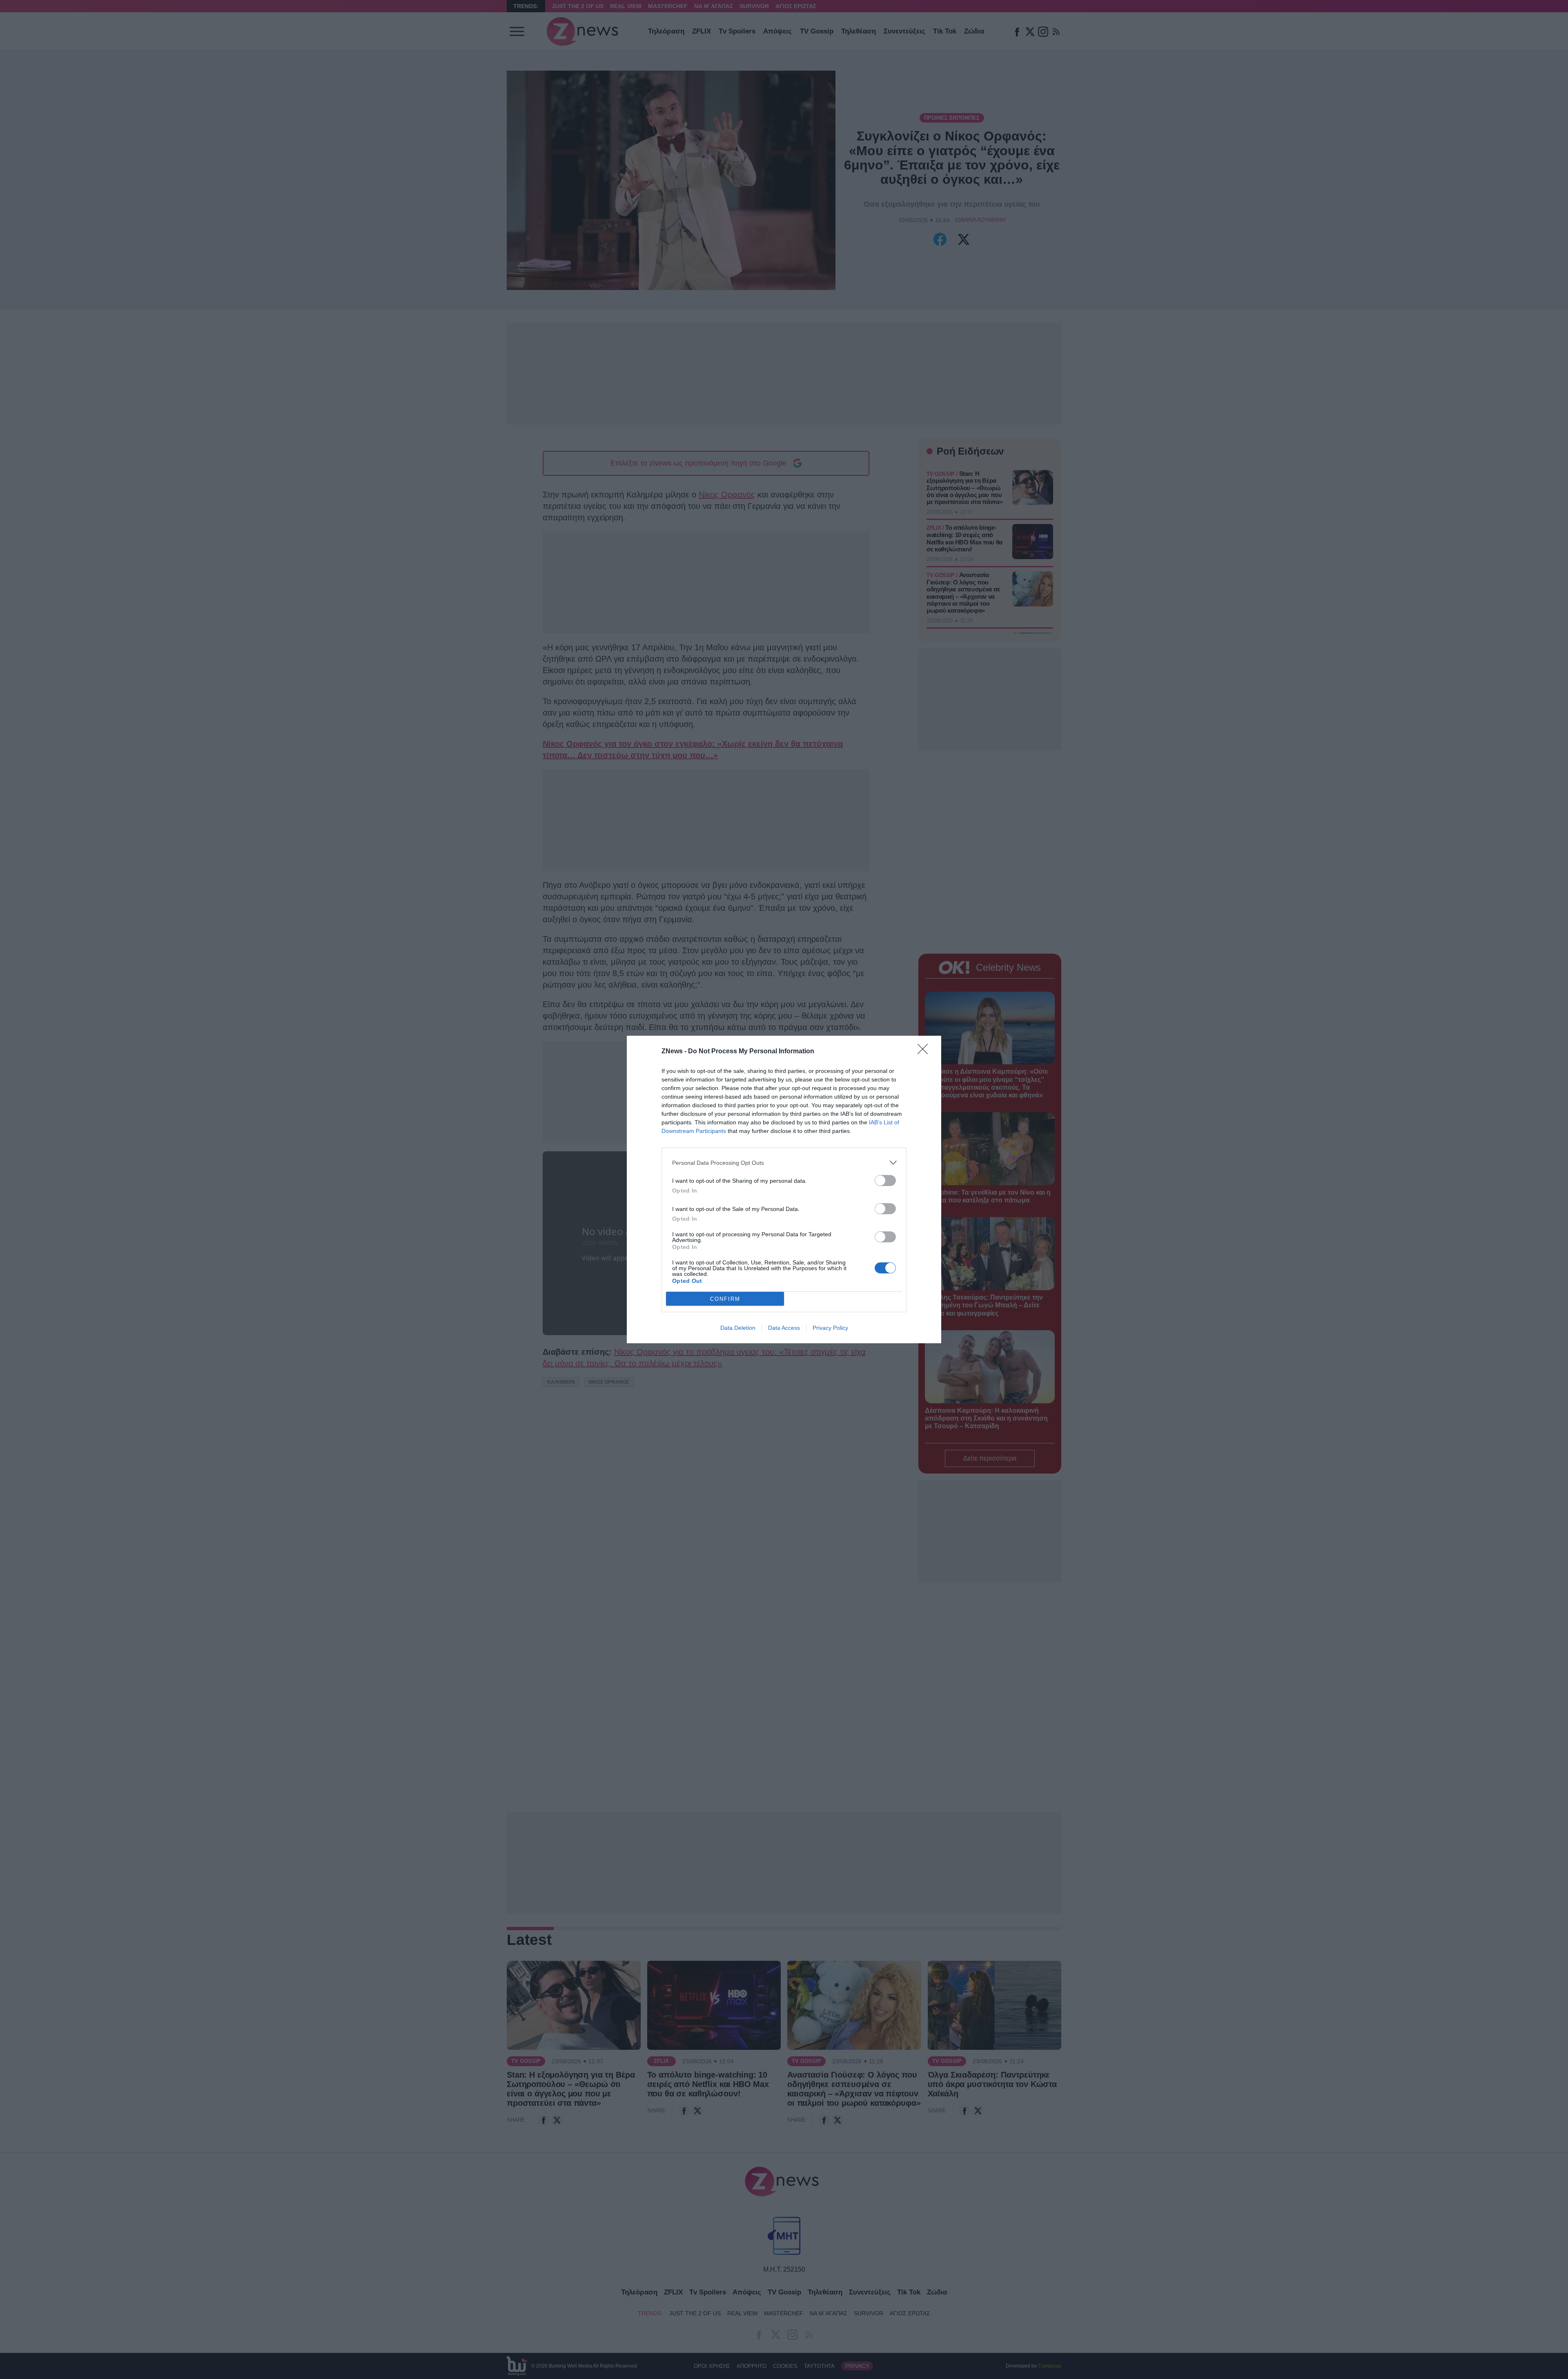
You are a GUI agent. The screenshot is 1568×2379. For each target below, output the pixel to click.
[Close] (925, 1052)
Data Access (784, 1328)
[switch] (885, 1181)
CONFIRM (725, 1299)
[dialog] (784, 1189)
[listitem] (784, 1163)
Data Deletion (738, 1328)
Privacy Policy (830, 1328)
